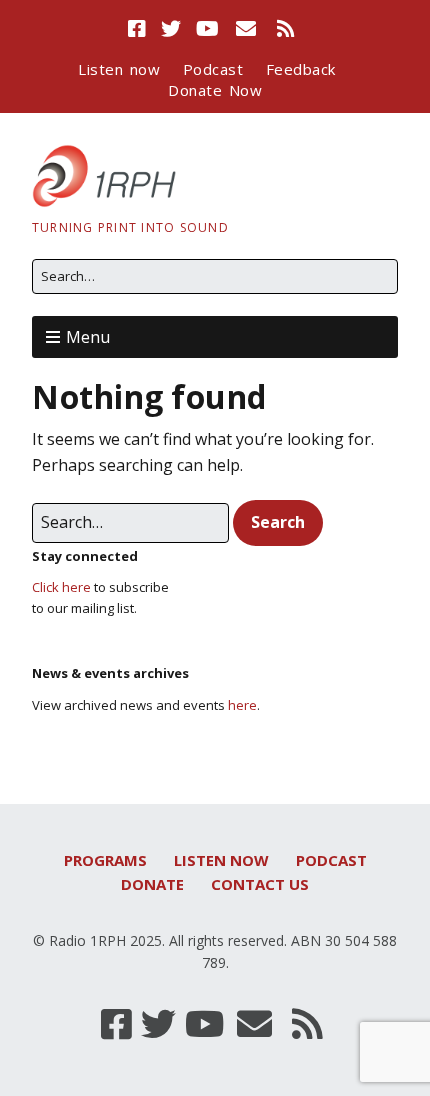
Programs (105, 860)
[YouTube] (208, 29)
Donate (152, 884)
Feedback (301, 69)
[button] (278, 523)
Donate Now (215, 90)
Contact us (260, 884)
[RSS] (285, 29)
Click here (61, 587)
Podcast (213, 69)
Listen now (119, 69)
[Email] (246, 29)
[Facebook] (139, 29)
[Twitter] (171, 29)
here (242, 705)
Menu (88, 337)
